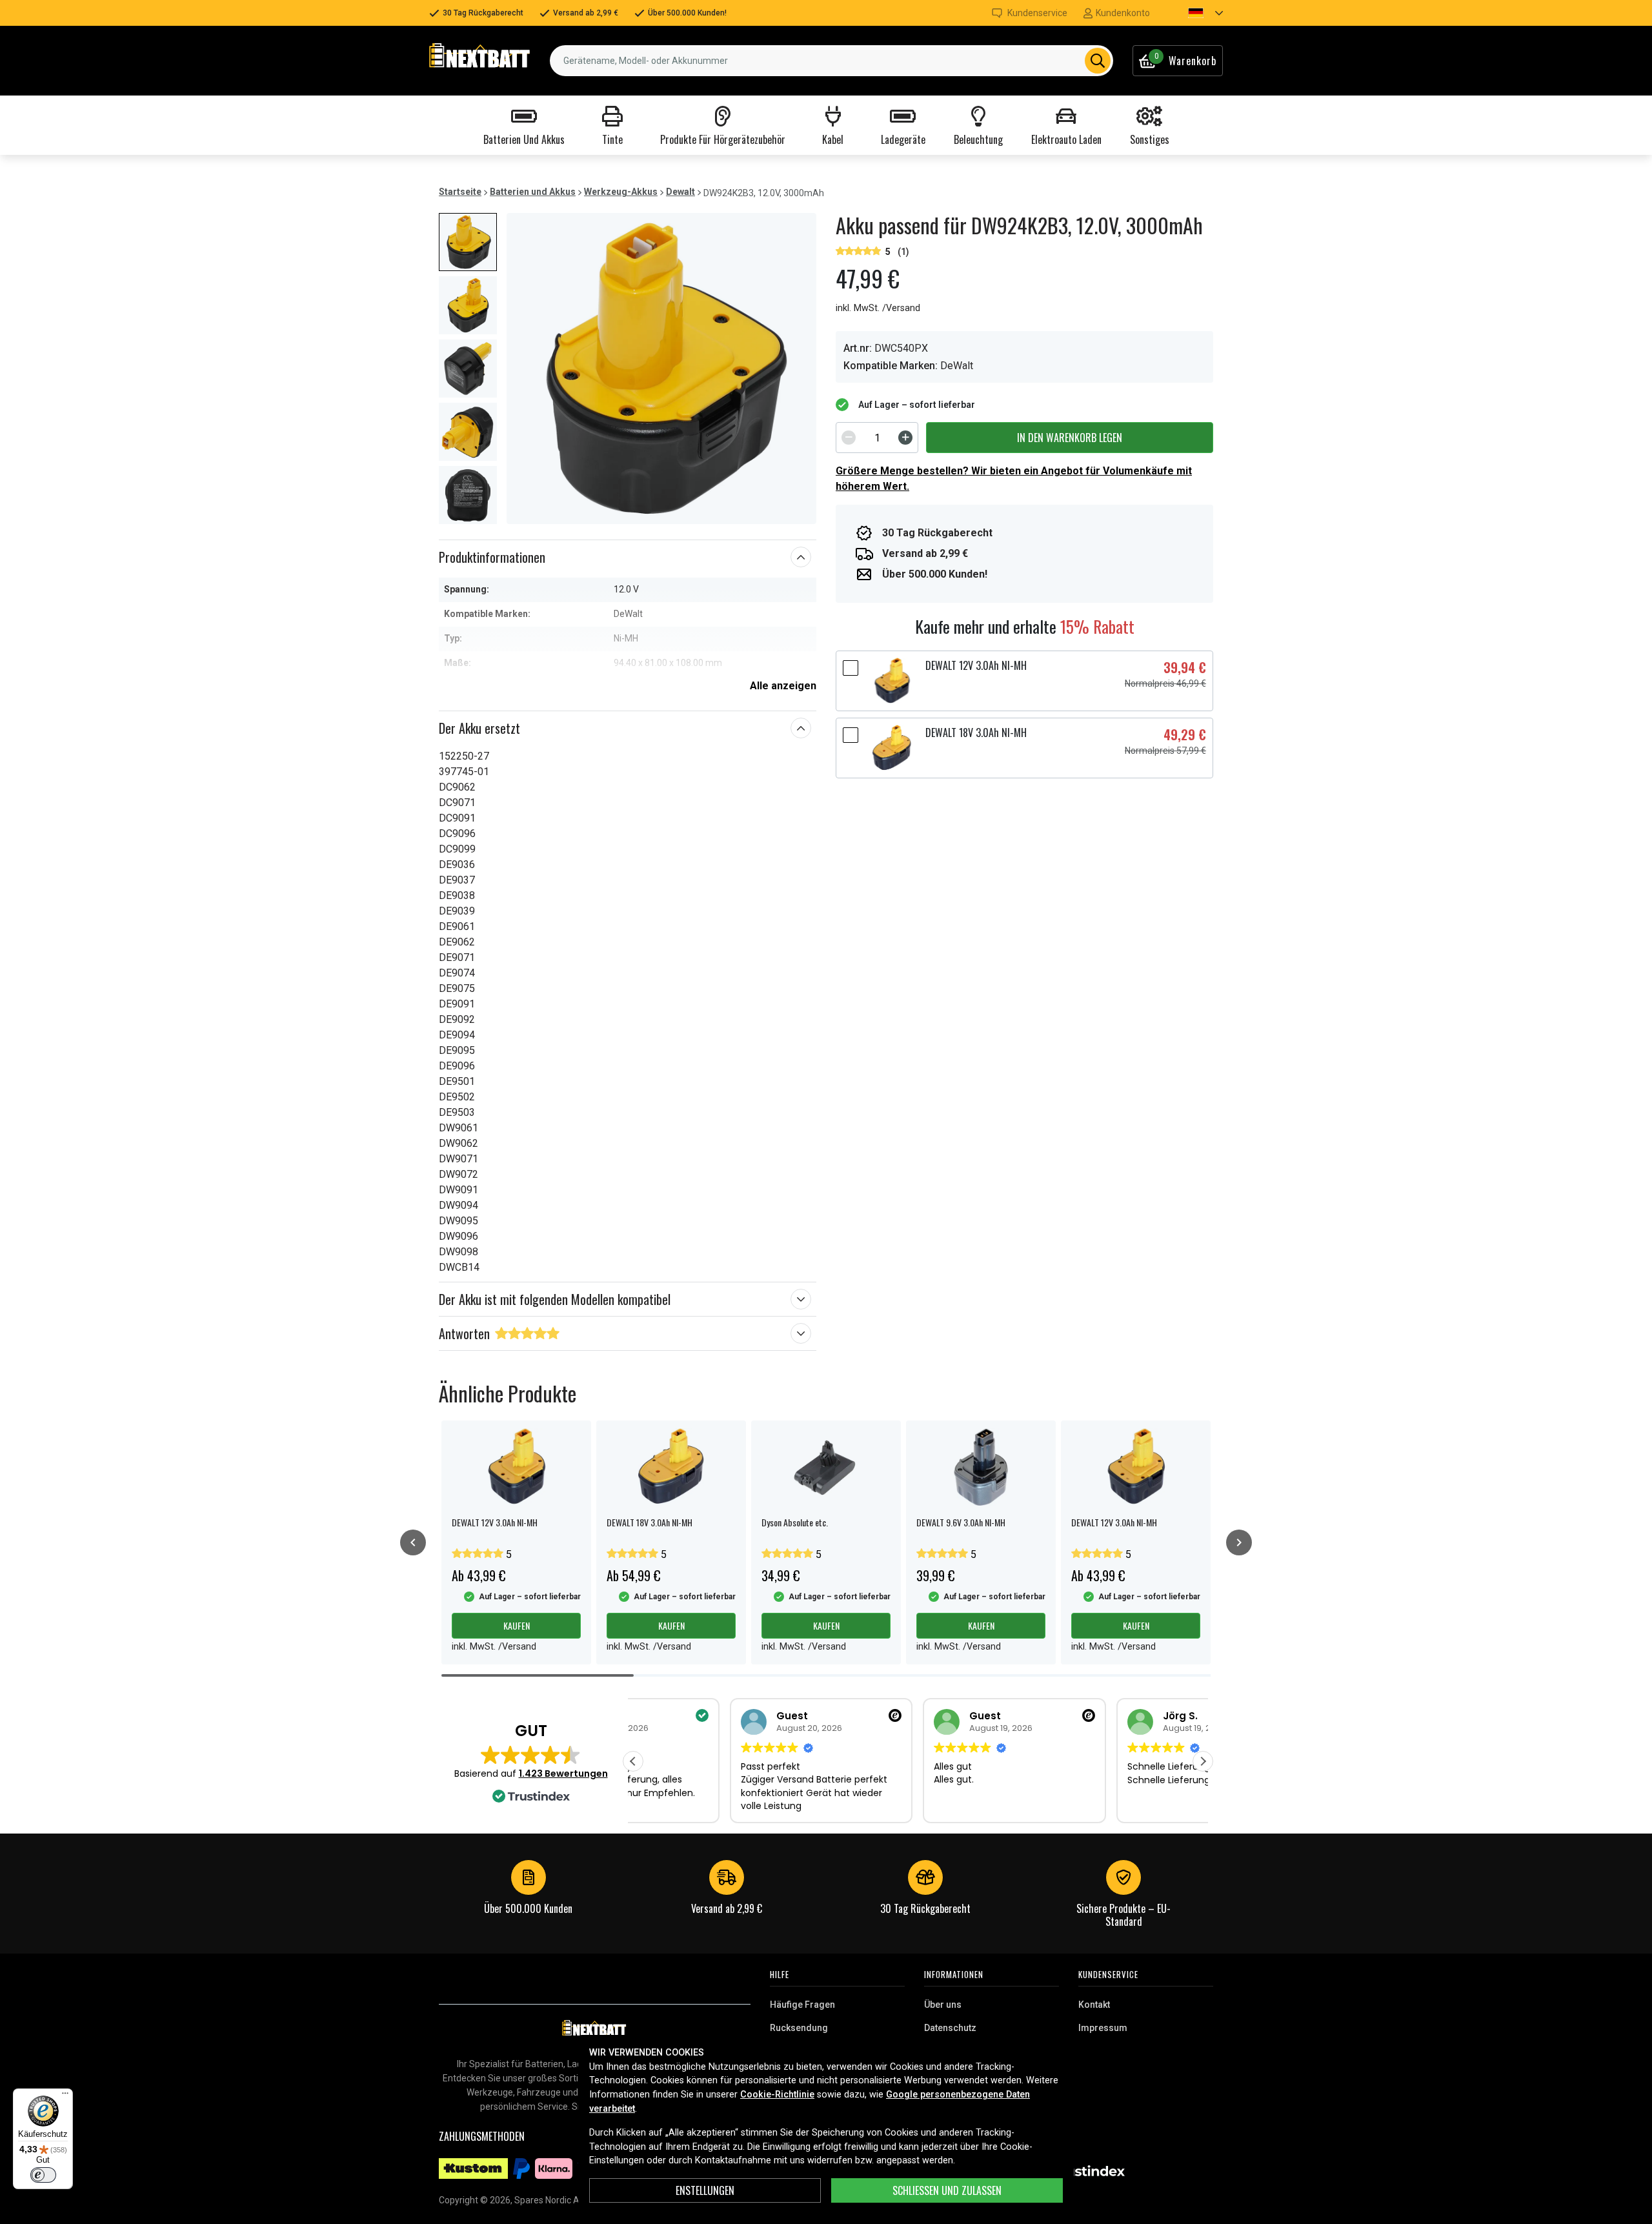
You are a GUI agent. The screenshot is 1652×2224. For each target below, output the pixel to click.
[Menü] (65, 2096)
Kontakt (1094, 2005)
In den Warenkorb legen (1070, 438)
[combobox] (831, 61)
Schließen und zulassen (947, 2190)
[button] (1194, 13)
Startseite (460, 192)
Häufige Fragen (802, 2005)
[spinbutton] (877, 438)
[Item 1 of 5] (661, 369)
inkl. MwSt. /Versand (878, 308)
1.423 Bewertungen (563, 1774)
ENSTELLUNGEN (705, 2190)
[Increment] (905, 438)
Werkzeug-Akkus (621, 192)
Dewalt (680, 192)
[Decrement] (849, 438)
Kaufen (517, 1625)
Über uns (943, 2005)
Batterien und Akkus (533, 192)
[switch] (43, 2175)
